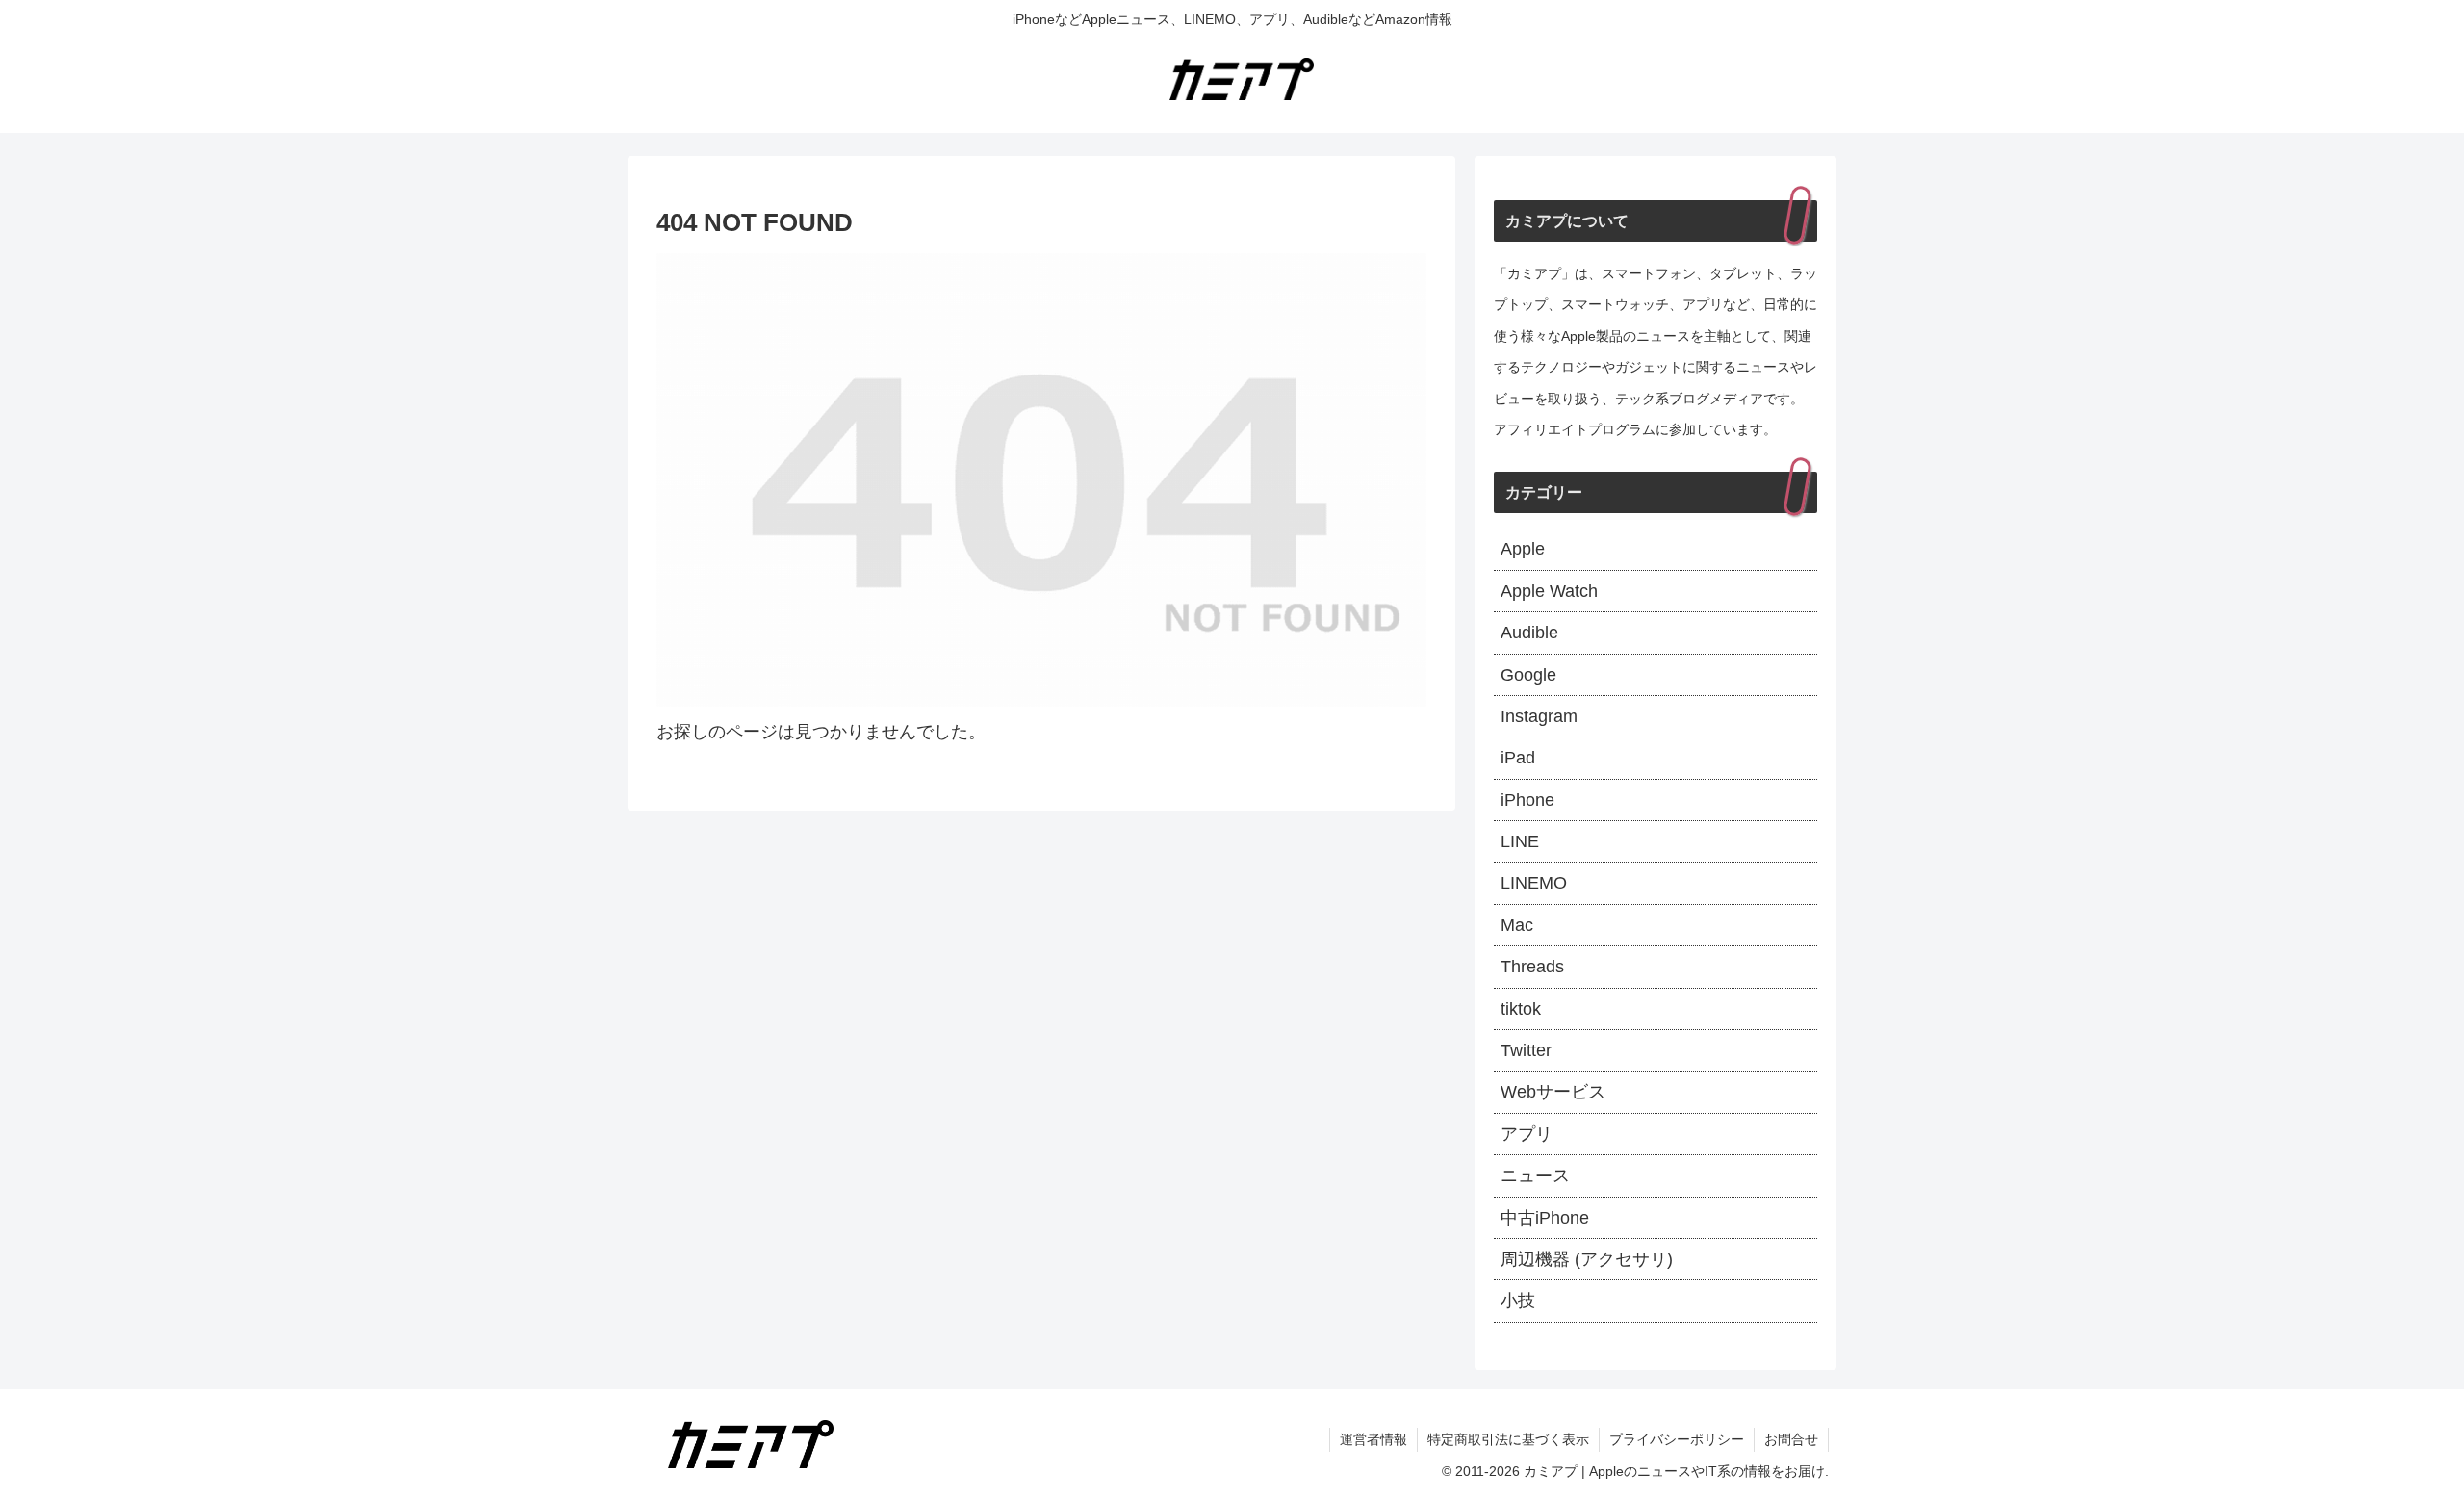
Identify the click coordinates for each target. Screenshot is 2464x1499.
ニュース (1535, 1176)
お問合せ (1791, 1439)
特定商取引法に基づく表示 (1508, 1439)
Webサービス (1553, 1092)
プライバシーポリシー (1677, 1439)
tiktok (1521, 1009)
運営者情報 (1373, 1439)
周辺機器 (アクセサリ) (1587, 1259)
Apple (1523, 549)
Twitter (1526, 1050)
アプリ (1527, 1134)
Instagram (1539, 716)
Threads (1532, 967)
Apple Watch (1549, 591)
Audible (1529, 633)
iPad (1518, 758)
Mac (1517, 925)
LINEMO (1534, 883)
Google (1528, 675)
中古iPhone (1545, 1218)
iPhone (1527, 800)
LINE (1520, 841)
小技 (1518, 1301)
